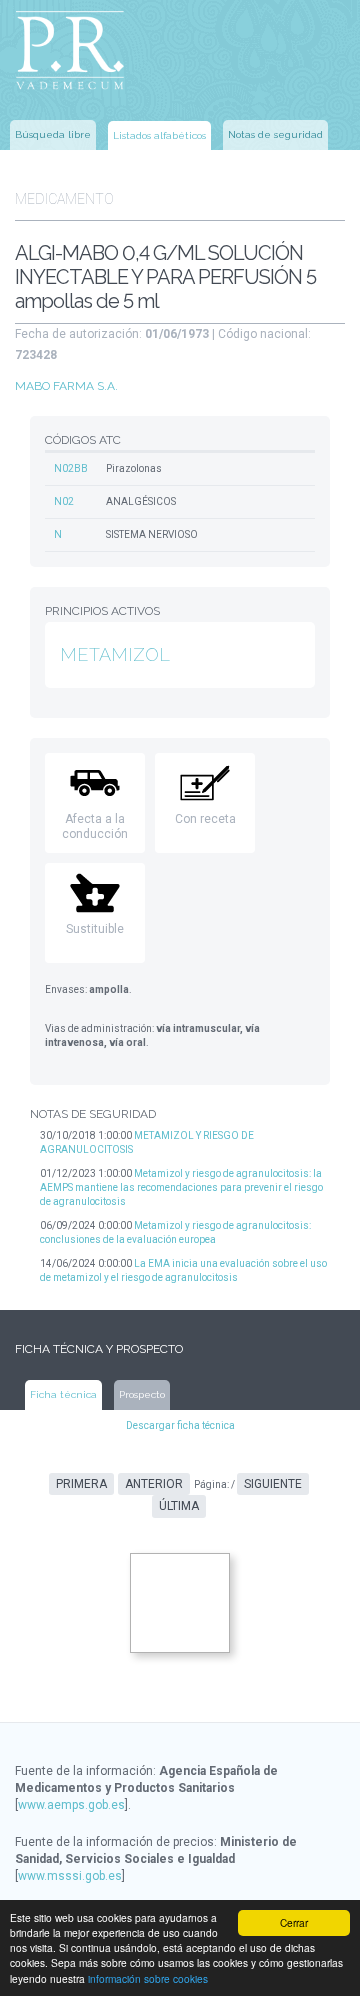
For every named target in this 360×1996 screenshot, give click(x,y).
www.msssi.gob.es (70, 1876)
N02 (64, 501)
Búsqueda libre (53, 134)
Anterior (154, 1484)
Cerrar (294, 1922)
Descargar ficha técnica (180, 1425)
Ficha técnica (63, 1394)
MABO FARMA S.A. (66, 386)
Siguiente (273, 1484)
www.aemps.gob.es (71, 1805)
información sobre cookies (148, 1978)
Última (179, 1506)
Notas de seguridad (275, 134)
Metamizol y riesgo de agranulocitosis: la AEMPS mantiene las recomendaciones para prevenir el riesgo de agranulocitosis (181, 1187)
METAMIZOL (115, 654)
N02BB (71, 468)
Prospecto (142, 1394)
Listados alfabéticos (159, 135)
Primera (81, 1484)
